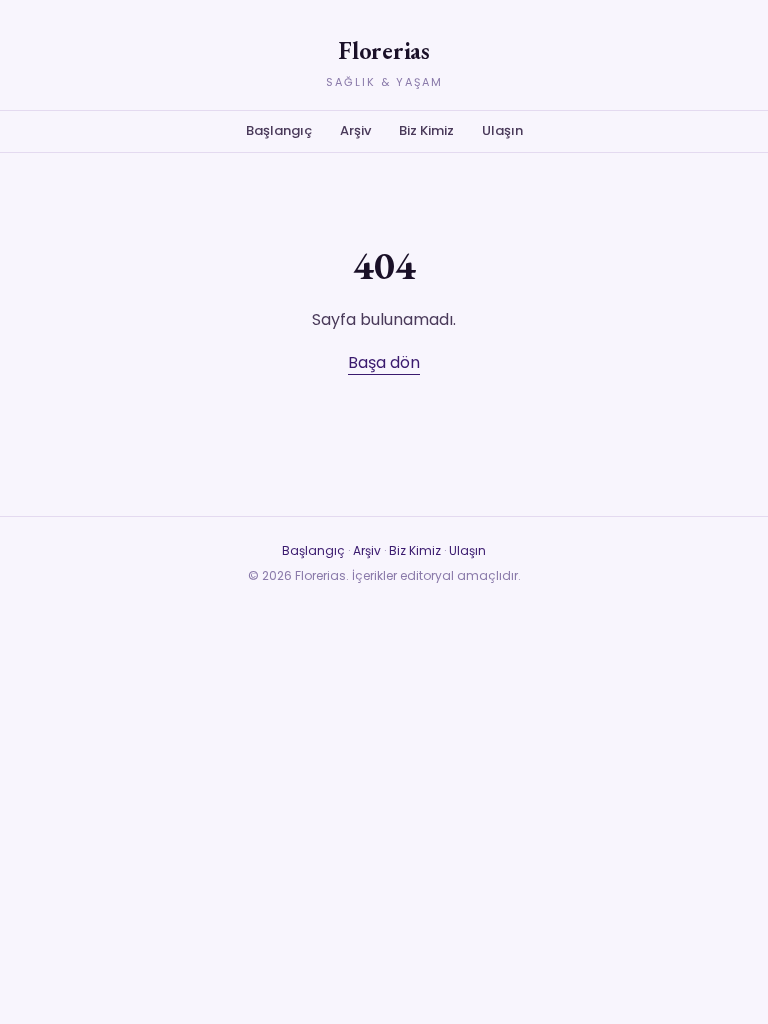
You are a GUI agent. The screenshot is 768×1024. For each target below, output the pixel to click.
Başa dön (384, 362)
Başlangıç (279, 130)
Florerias (383, 50)
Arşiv (355, 130)
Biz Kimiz (426, 130)
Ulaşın (502, 130)
